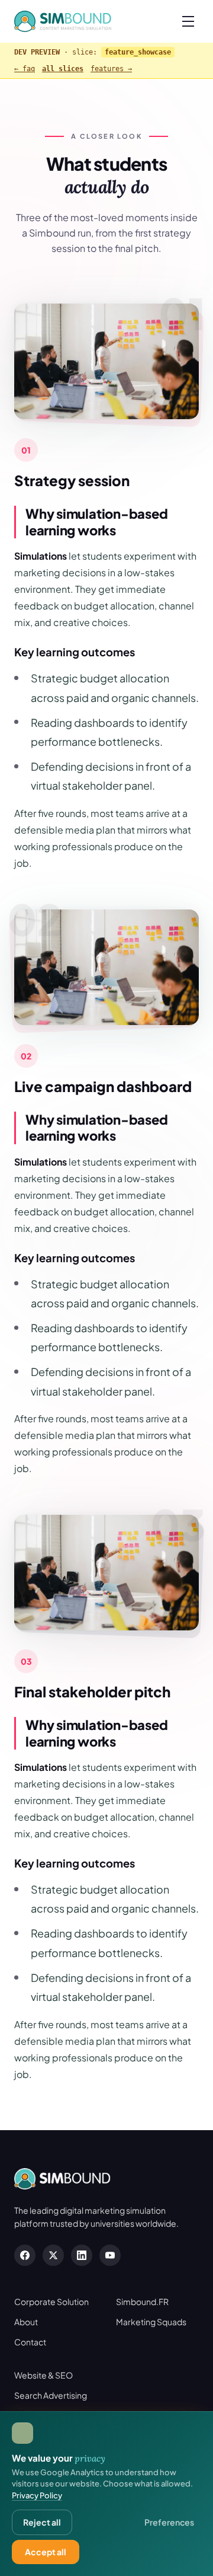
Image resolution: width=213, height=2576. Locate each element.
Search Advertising (51, 2395)
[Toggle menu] (188, 21)
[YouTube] (110, 2255)
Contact (30, 2342)
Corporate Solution (51, 2302)
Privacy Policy (37, 2495)
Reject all (42, 2522)
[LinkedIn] (82, 2255)
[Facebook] (25, 2255)
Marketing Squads (151, 2322)
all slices (63, 69)
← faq (25, 69)
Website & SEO (43, 2375)
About (26, 2322)
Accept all (46, 2552)
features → (111, 69)
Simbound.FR (142, 2302)
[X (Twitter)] (53, 2255)
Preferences (169, 2522)
